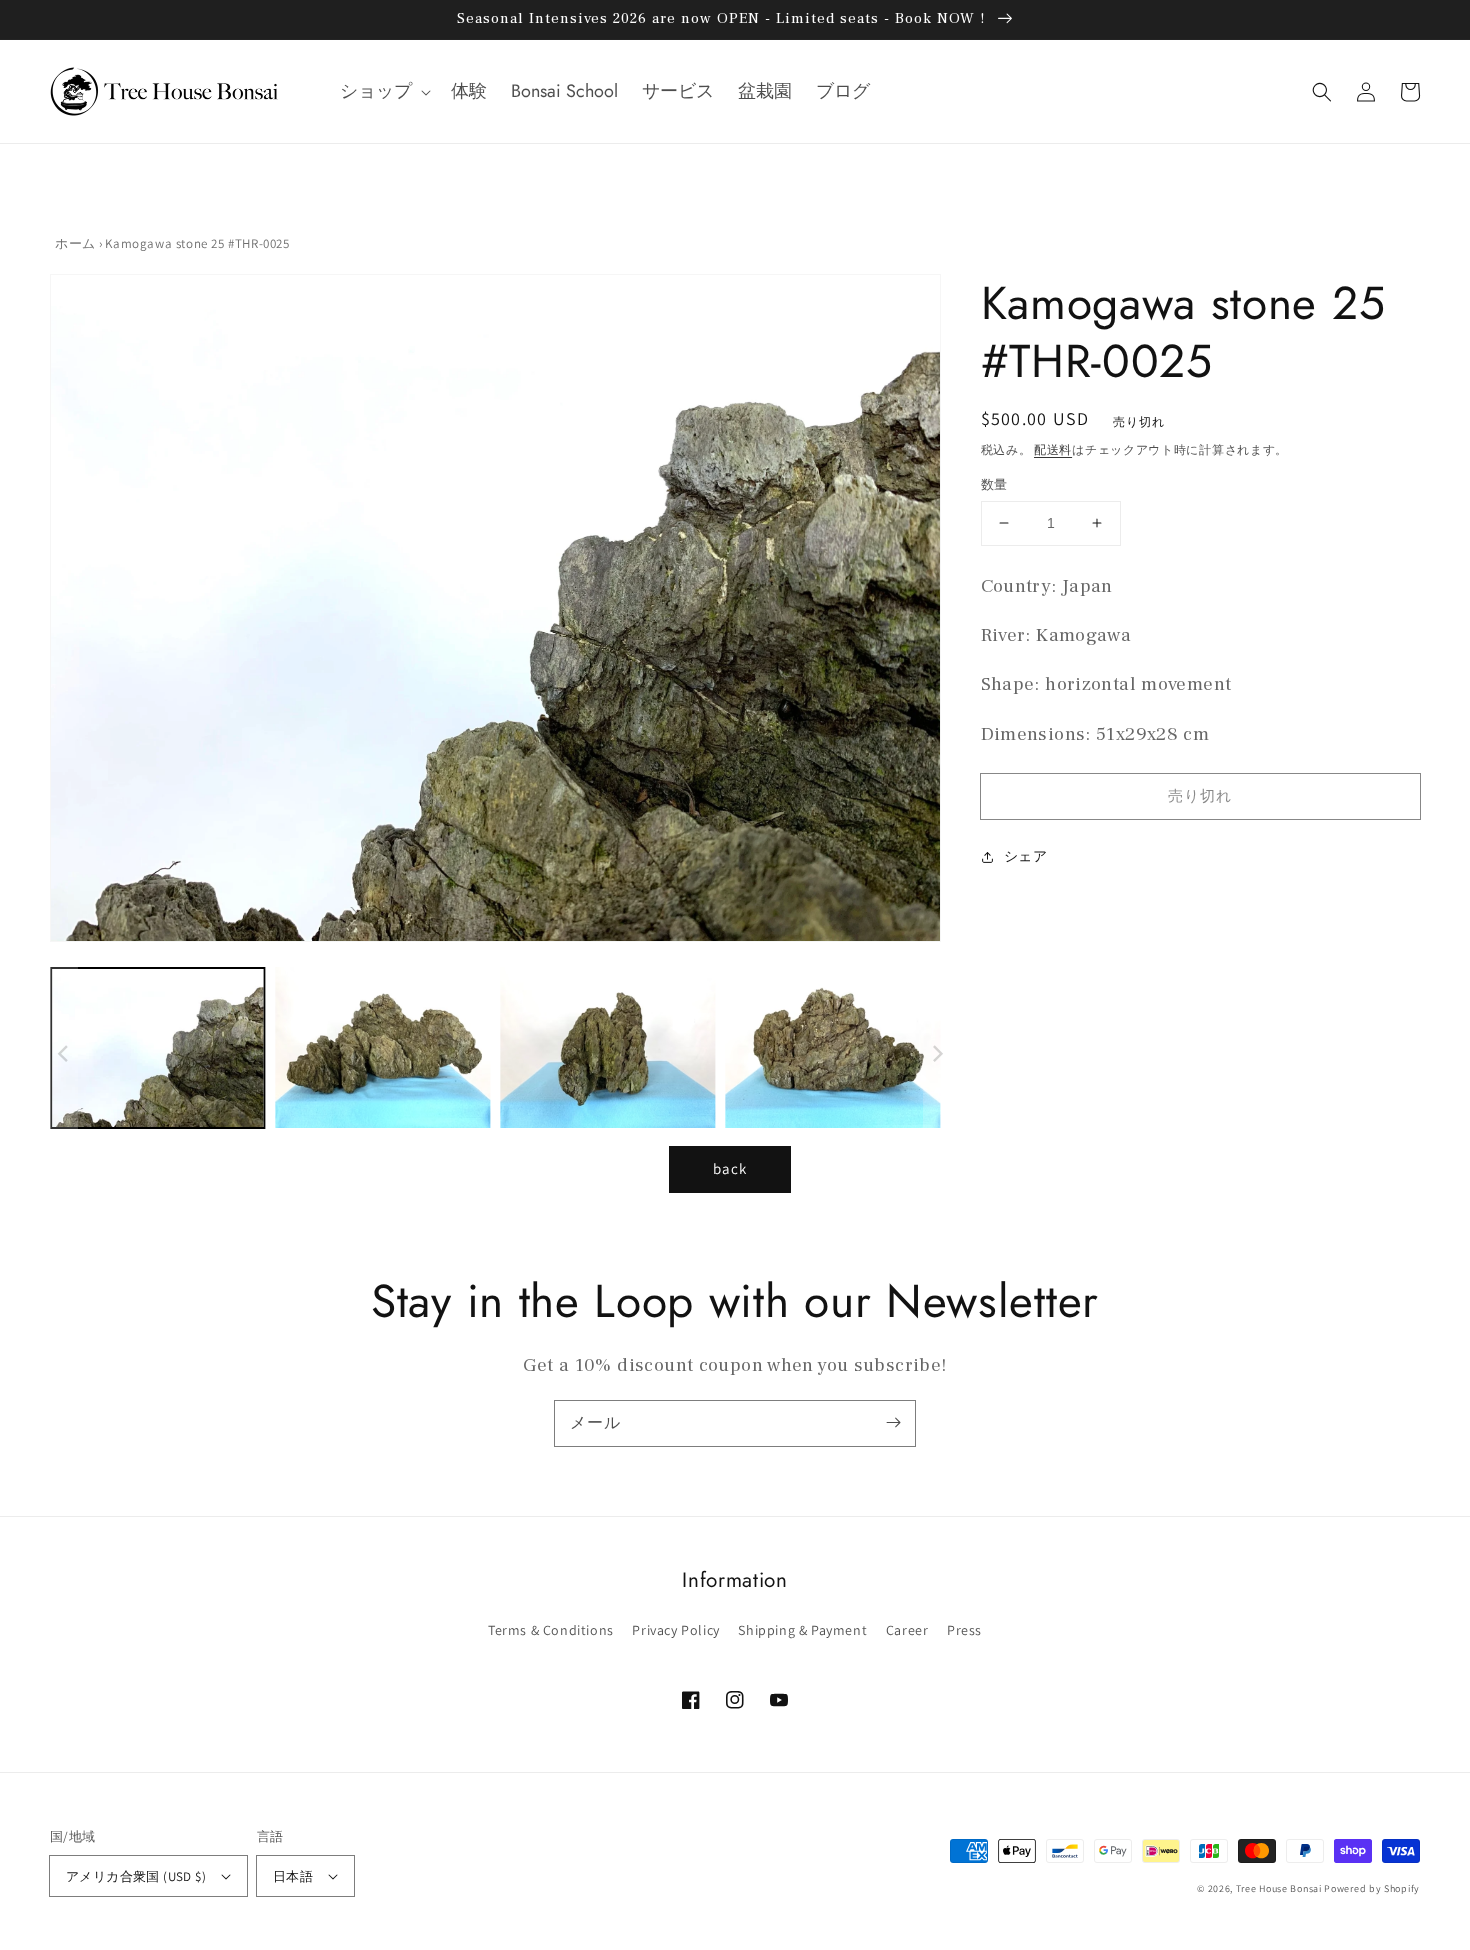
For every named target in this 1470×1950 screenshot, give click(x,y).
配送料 (1053, 449)
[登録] (893, 1423)
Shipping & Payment (802, 1630)
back (730, 1168)
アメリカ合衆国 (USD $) (136, 1876)
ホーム (75, 243)
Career (907, 1630)
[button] (383, 91)
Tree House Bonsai (1279, 1888)
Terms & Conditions (551, 1630)
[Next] (916, 613)
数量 (994, 484)
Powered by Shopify (1372, 1888)
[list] (490, 613)
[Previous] (65, 613)
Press (964, 1630)
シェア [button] (1026, 856)
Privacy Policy (675, 1630)
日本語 (293, 1876)
